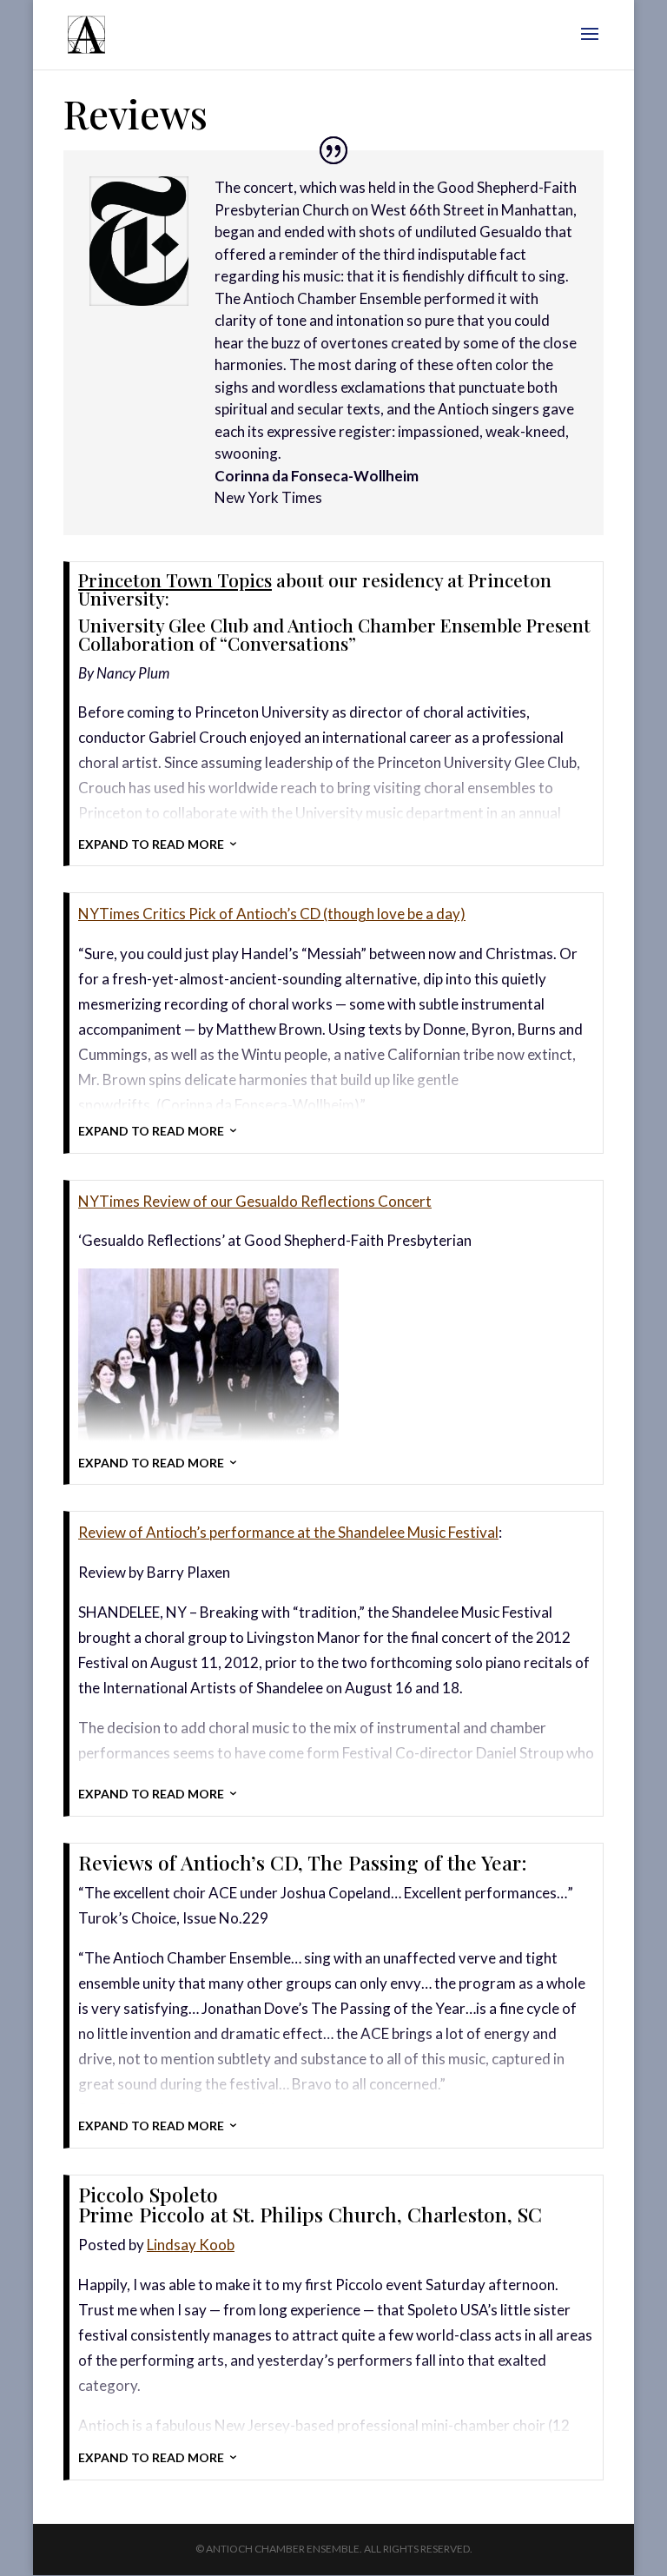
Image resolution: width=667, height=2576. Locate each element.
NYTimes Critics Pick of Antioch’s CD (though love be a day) (272, 914)
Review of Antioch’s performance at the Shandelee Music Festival (288, 1532)
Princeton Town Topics (175, 579)
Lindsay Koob (191, 2245)
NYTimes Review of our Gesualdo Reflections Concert (255, 1201)
